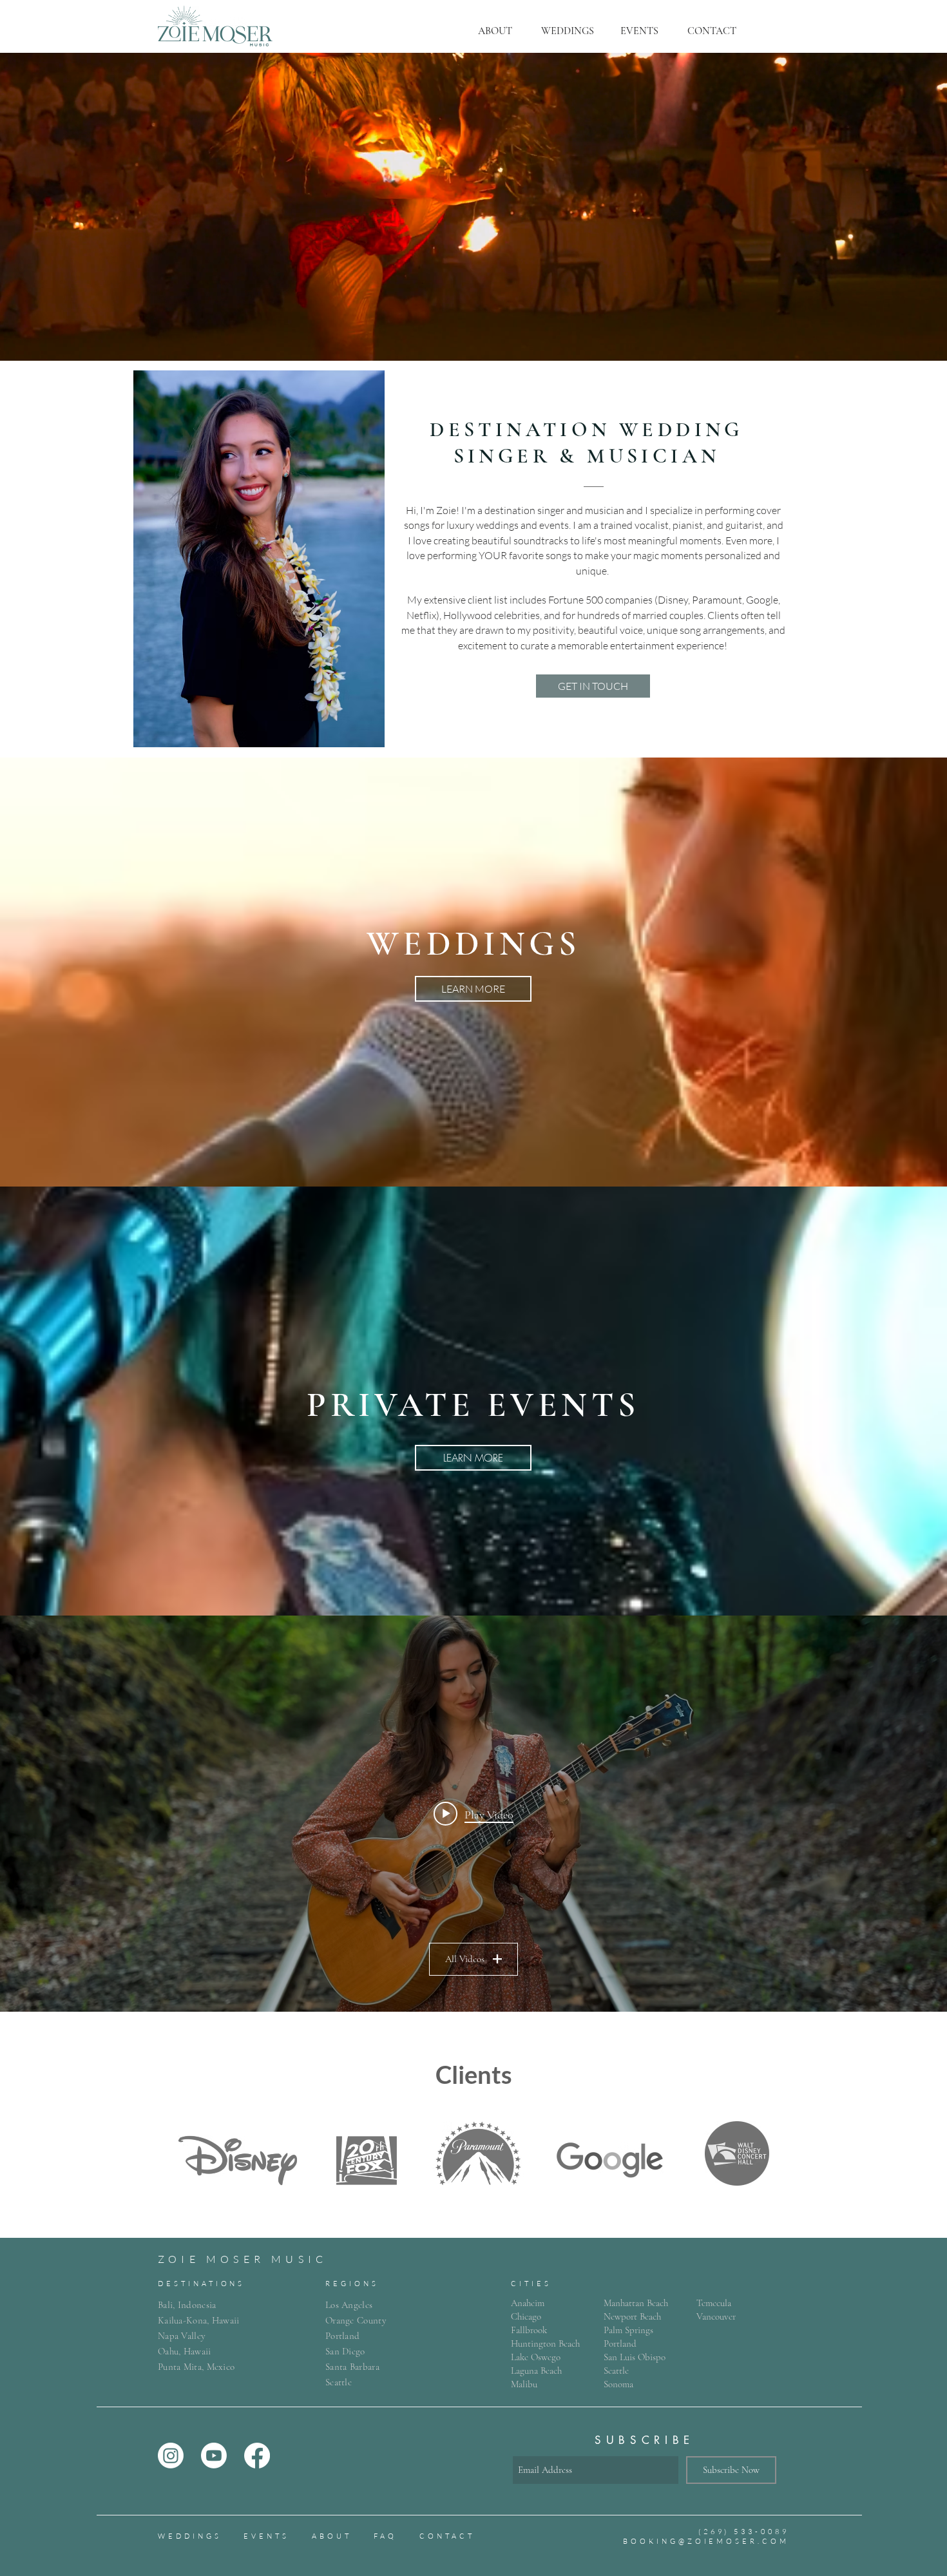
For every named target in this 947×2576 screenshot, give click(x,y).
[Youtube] (214, 2456)
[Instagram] (171, 2456)
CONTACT (447, 2536)
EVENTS (266, 2536)
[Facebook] (257, 2456)
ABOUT (332, 2536)
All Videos (465, 1959)
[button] (495, 31)
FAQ (385, 2536)
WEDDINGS (190, 2536)
